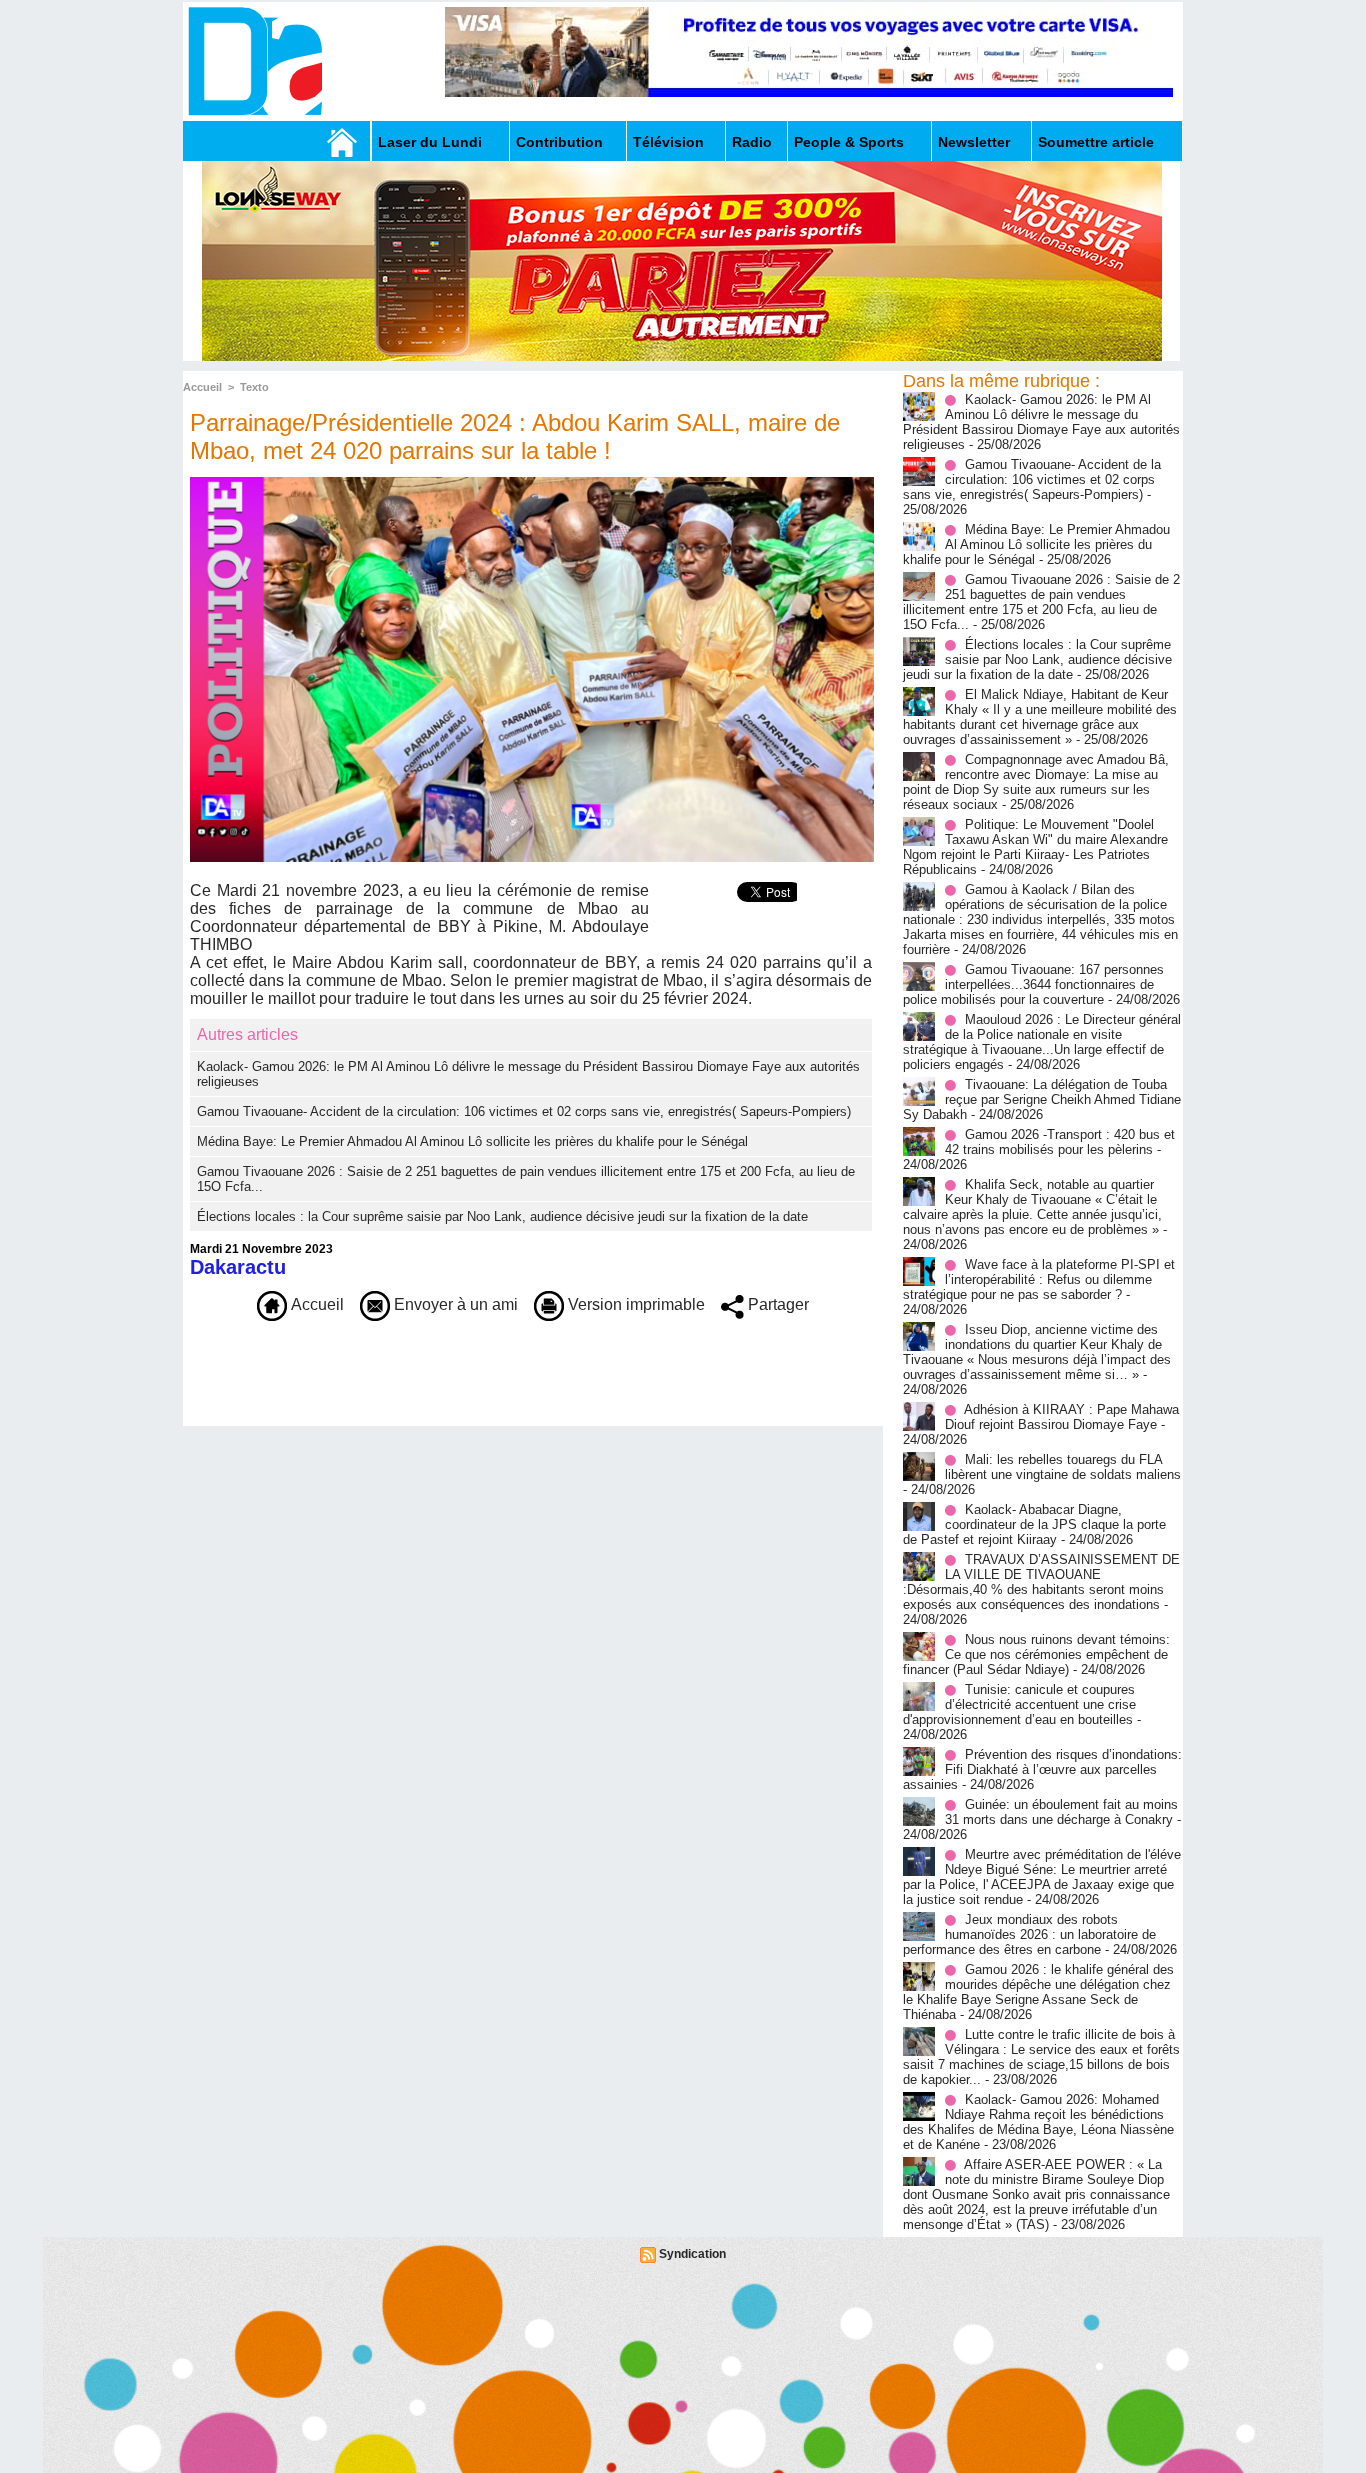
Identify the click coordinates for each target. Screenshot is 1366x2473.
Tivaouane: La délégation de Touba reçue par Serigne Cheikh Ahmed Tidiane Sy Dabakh (1042, 1099)
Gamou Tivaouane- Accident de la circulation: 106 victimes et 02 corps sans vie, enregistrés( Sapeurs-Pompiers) (524, 1111)
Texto (254, 387)
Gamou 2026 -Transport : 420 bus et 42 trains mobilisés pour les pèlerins (1060, 1142)
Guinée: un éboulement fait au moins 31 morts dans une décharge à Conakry (1061, 1812)
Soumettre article (1096, 142)
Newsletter (974, 142)
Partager (776, 1304)
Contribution (559, 142)
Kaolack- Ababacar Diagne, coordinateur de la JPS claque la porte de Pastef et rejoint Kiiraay (1034, 1524)
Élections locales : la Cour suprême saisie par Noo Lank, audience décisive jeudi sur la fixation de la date (502, 1216)
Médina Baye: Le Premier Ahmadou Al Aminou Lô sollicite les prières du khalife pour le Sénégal (472, 1141)
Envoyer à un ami (454, 1304)
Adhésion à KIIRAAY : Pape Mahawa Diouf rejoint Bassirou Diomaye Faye (1062, 1417)
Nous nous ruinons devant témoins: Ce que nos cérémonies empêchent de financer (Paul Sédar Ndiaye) (1036, 1654)
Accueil (202, 387)
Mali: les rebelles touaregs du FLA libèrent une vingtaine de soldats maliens (1063, 1467)
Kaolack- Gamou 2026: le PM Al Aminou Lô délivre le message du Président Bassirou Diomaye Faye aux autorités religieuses (1041, 422)
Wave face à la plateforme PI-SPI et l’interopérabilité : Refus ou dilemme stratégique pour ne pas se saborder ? (1039, 1279)
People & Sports (849, 142)
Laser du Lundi (430, 142)
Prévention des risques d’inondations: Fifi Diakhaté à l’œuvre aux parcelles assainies (1042, 1769)
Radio (752, 142)
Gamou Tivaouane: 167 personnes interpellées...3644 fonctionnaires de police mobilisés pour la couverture (1033, 984)
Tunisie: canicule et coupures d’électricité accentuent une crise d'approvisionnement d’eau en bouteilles (1019, 1704)
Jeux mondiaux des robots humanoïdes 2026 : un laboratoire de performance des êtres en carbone (1029, 1934)
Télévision (668, 142)
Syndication (692, 2254)
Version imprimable (634, 1304)
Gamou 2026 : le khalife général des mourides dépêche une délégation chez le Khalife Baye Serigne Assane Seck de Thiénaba (1038, 1992)
